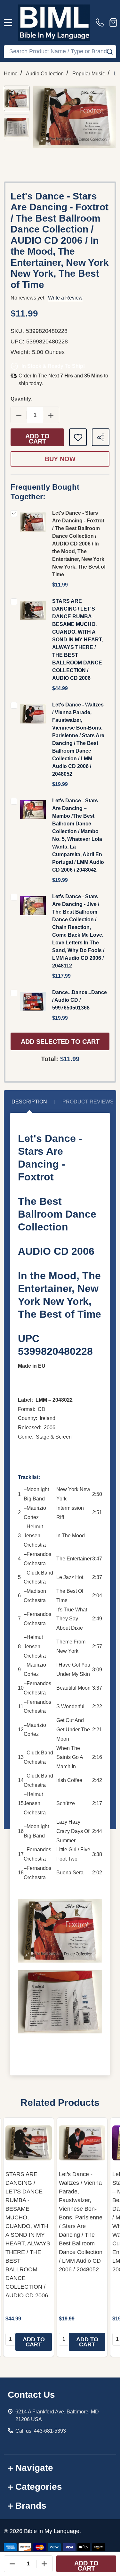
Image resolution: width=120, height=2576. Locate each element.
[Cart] (113, 22)
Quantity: (22, 399)
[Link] (54, 23)
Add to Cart (37, 439)
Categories (39, 2487)
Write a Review (65, 298)
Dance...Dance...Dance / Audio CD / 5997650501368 (80, 1000)
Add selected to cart (60, 1042)
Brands (31, 2506)
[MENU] (8, 22)
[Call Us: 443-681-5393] (101, 22)
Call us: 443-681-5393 (41, 2431)
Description (29, 1102)
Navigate (34, 2468)
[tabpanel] (29, 2237)
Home (11, 74)
